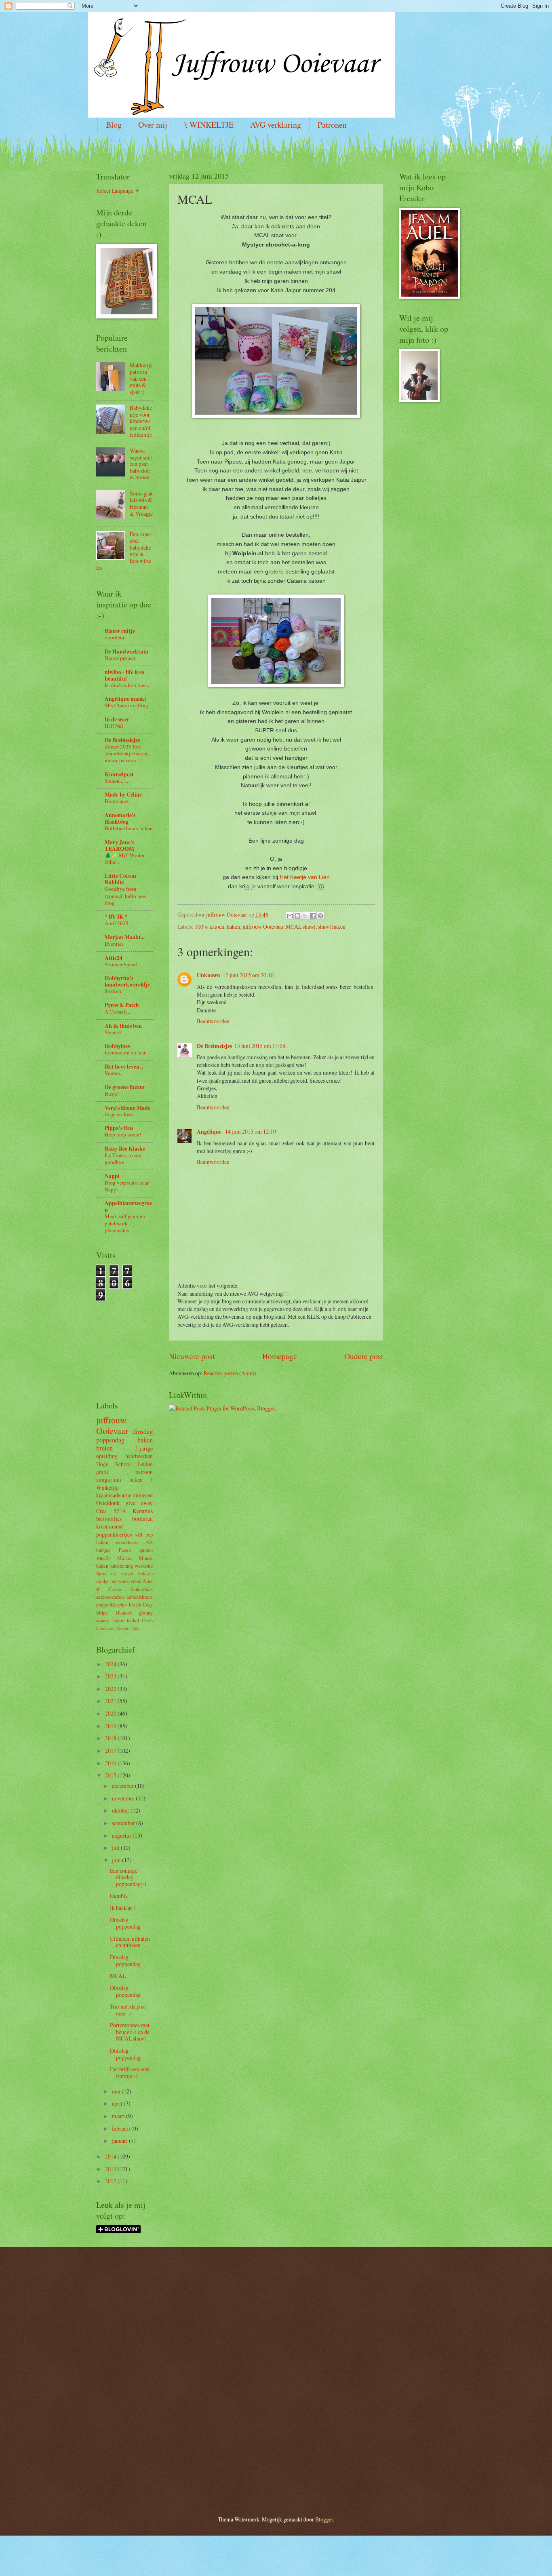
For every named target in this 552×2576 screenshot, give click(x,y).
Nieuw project (120, 658)
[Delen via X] (305, 916)
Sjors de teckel (115, 1573)
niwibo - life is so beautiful (124, 675)
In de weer (117, 719)
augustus (122, 1835)
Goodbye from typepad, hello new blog (125, 896)
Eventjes (114, 944)
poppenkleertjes (114, 1534)
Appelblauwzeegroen (128, 1206)
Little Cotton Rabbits (120, 879)
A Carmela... (118, 1012)
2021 (111, 1701)
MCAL (118, 1976)
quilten (146, 1550)
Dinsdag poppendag (125, 1923)
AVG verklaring (276, 125)
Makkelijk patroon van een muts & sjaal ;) (141, 378)
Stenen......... (118, 781)
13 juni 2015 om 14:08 (260, 1046)
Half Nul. (115, 726)
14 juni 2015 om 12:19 (251, 1131)
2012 (111, 2181)
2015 (111, 1775)
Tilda (135, 1628)
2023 (111, 1676)
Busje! (112, 1094)
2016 (111, 1763)
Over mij (153, 125)
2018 (111, 1738)
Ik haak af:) (123, 1908)
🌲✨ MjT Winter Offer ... (125, 859)
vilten (136, 1581)
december (123, 1786)
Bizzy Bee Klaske (125, 1149)
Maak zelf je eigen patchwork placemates (125, 1223)
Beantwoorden (213, 1021)
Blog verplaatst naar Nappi (127, 1186)
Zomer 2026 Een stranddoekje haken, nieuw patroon (127, 753)
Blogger (324, 2519)
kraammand (110, 1526)
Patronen (332, 125)
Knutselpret (119, 774)
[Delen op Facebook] (313, 916)
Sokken (113, 991)
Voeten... (114, 1073)
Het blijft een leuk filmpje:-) (130, 2072)
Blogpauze (117, 801)
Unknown (209, 975)
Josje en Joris (119, 1114)
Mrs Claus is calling (126, 705)
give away (139, 1503)
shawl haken (332, 926)
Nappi (112, 1176)
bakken (145, 1573)
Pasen (125, 1550)
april (118, 2103)
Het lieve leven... (124, 1067)
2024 (111, 1664)
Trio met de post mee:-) (128, 2010)
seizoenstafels (110, 1597)
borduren (142, 1519)
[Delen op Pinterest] (320, 916)
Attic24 (114, 958)
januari (120, 2141)
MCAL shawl (301, 926)
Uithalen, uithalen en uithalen (130, 1942)
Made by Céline (123, 795)
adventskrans (140, 1597)
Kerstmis (143, 1511)
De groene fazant (125, 1087)
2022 (111, 1689)
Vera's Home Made (127, 1108)
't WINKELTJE (209, 125)
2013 (111, 2169)
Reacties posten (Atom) (230, 1373)
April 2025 (117, 923)
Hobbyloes (117, 1046)
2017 (111, 1751)
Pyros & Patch (122, 1005)
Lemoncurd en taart (126, 1052)
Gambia (119, 1896)
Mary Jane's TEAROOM (119, 845)
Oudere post (364, 1356)
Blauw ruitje (120, 631)
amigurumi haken (119, 1479)
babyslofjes (109, 1519)
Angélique (210, 1132)
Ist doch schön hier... (127, 685)
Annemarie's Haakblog (120, 818)
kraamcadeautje (114, 1495)
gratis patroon (124, 1472)
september (124, 1823)
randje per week (113, 1581)
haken (233, 926)
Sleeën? (113, 1032)
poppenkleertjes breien (119, 1604)
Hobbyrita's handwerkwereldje (127, 981)
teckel (133, 1620)
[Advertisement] (120, 1337)
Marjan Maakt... (124, 937)
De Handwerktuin (126, 651)
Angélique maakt (125, 699)
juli (116, 1848)
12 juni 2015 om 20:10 (248, 975)
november (124, 1798)
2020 (111, 1713)
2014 (111, 2156)
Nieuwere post (192, 1356)
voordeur (115, 637)
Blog (114, 125)
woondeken (127, 1542)
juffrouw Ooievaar (263, 926)
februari (122, 2128)
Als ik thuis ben (123, 1026)
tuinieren (143, 1495)
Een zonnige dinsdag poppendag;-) (128, 1877)
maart (119, 2116)
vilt (139, 1534)
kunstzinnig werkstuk (132, 1566)
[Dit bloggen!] (297, 916)
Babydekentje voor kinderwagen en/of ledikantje (141, 421)
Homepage (280, 1356)
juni (117, 1860)
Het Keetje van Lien (305, 877)
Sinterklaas (142, 1589)
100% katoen (210, 926)
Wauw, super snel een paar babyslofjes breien (141, 464)
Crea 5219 (111, 1511)
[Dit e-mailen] (290, 916)
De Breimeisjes (214, 1046)
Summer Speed (121, 964)
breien (104, 1448)
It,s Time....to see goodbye (123, 1158)
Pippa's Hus (119, 1128)
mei (117, 2091)
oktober (121, 1810)
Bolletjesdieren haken (129, 828)
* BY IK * (116, 917)
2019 (111, 1726)
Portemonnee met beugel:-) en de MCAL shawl (130, 2032)
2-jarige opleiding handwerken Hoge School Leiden (124, 1456)
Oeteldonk (108, 1503)
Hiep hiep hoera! (123, 1134)
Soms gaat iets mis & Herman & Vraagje (141, 503)
